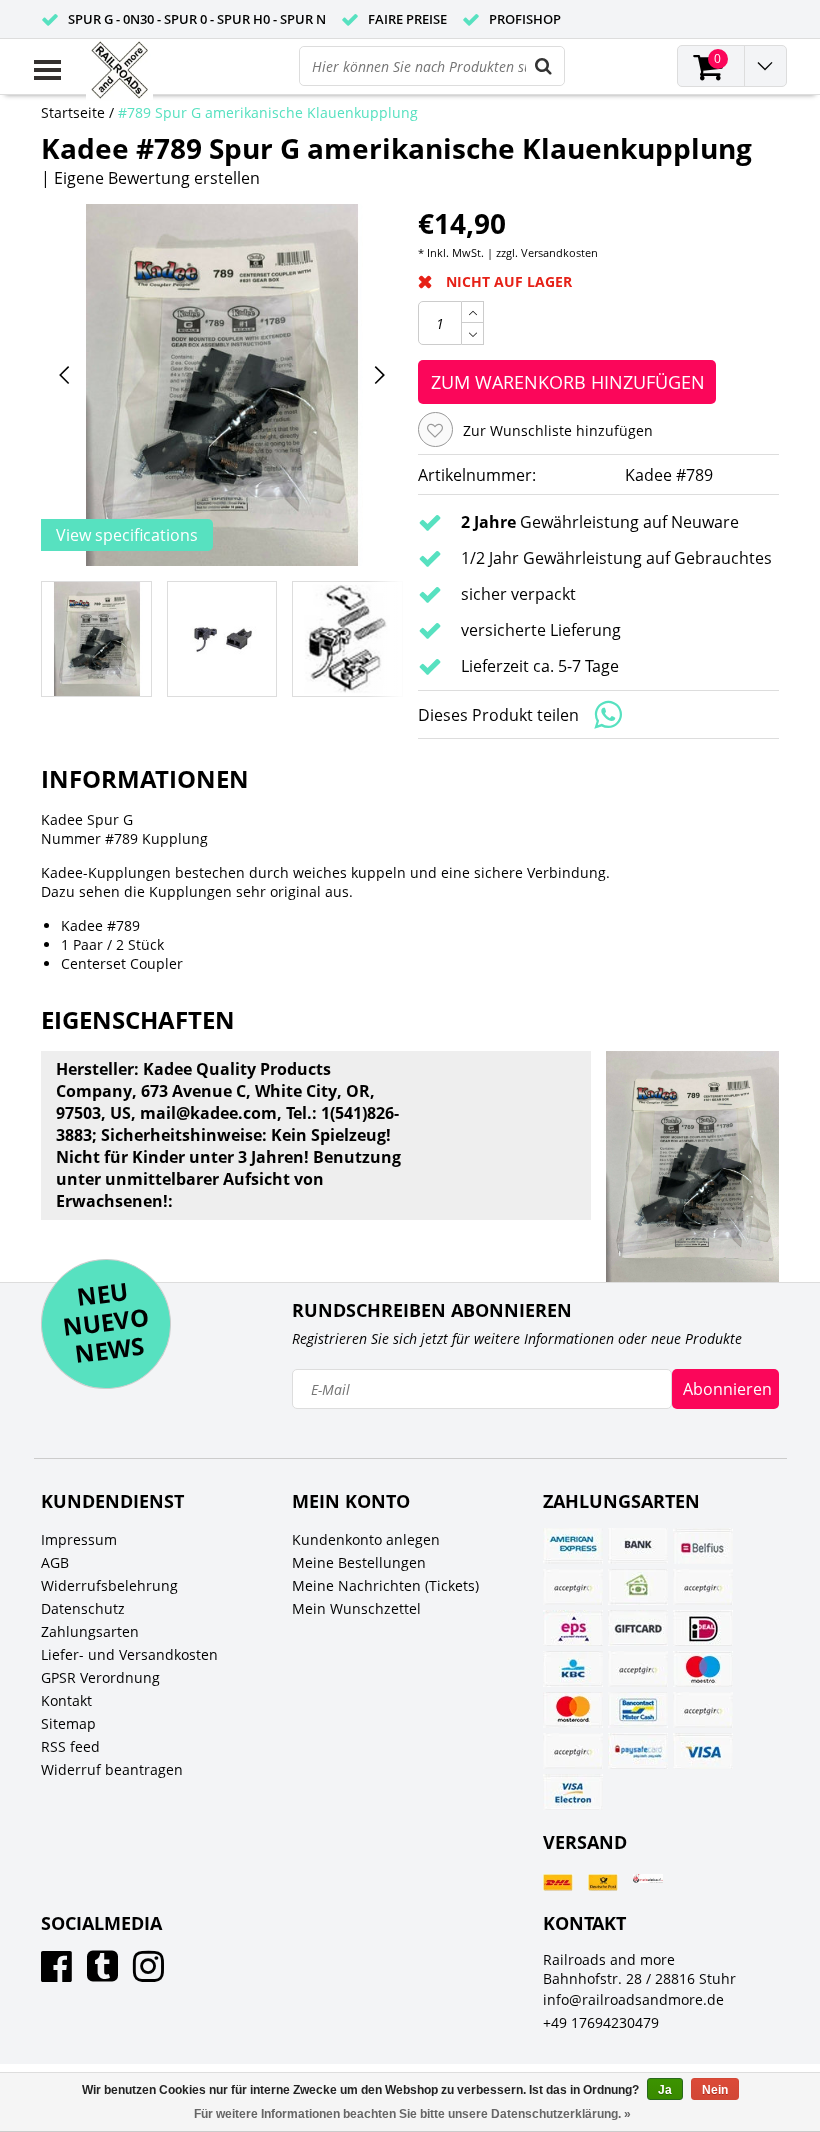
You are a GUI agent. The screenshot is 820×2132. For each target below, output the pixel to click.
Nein (715, 2090)
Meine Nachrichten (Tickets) (385, 1585)
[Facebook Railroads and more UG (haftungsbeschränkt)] (56, 1973)
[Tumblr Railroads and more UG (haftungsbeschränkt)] (102, 1973)
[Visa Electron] (573, 1792)
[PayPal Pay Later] (573, 1751)
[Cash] (638, 1587)
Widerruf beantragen (112, 1769)
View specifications (127, 535)
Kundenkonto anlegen (366, 1539)
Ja (665, 2090)
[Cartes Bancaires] (573, 1587)
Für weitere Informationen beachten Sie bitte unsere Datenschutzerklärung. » (412, 2114)
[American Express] (573, 1546)
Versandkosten (559, 252)
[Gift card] (638, 1628)
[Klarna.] (638, 1669)
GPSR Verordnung (100, 1677)
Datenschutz (83, 1608)
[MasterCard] (573, 1710)
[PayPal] (703, 1710)
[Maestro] (703, 1669)
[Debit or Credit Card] (703, 1587)
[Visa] (703, 1751)
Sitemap (68, 1723)
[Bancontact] (638, 1710)
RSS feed (70, 1746)
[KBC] (573, 1669)
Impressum (79, 1539)
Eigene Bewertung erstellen (157, 178)
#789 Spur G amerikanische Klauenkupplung (268, 112)
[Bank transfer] (638, 1546)
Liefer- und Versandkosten (129, 1654)
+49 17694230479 (601, 2022)
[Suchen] (544, 66)
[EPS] (573, 1628)
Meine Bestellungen (359, 1562)
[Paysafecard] (638, 1751)
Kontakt (66, 1700)
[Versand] (558, 1882)
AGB (55, 1562)
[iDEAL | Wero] (703, 1628)
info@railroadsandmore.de (633, 1999)
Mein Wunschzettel (356, 1608)
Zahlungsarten (90, 1631)
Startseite (73, 112)
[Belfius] (703, 1546)
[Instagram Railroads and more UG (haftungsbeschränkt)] (148, 1973)
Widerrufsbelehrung (109, 1585)
